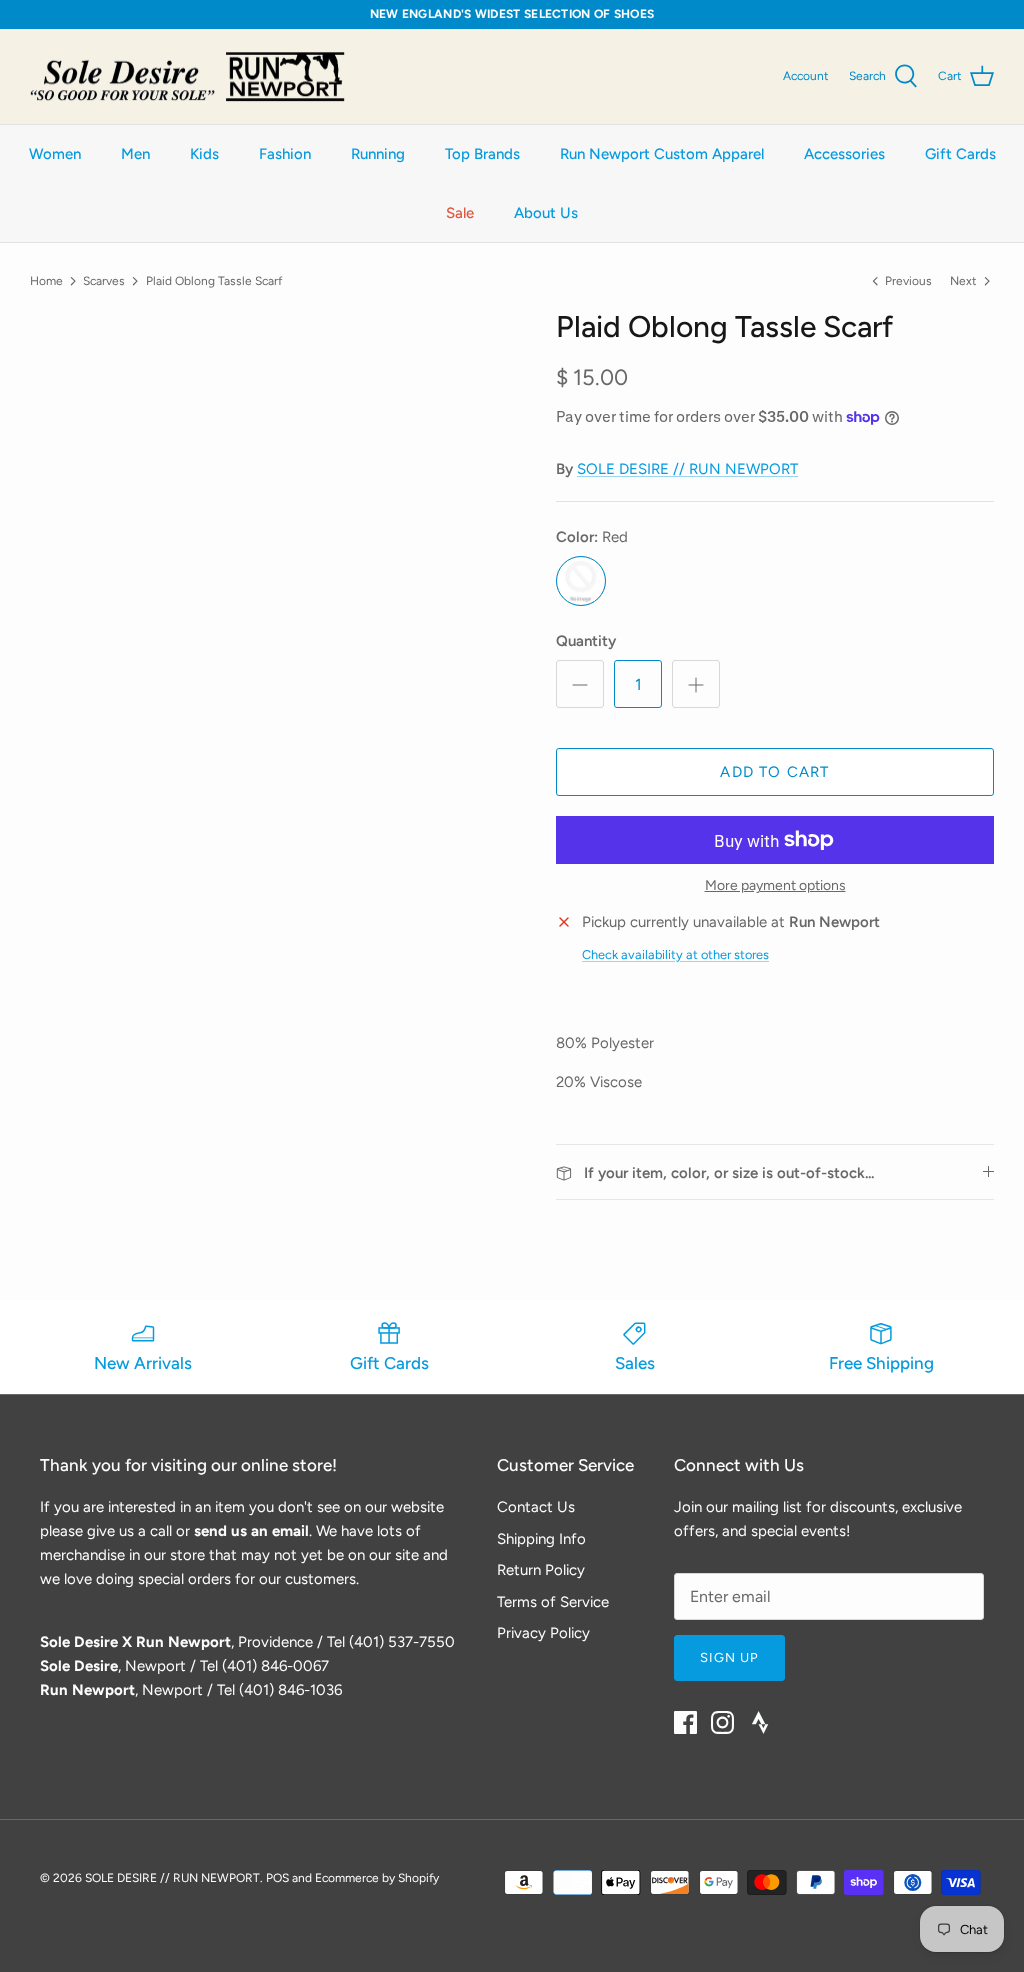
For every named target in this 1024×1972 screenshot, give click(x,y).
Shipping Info (541, 1539)
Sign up (729, 1657)
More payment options (775, 886)
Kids (204, 154)
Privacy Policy (543, 1633)
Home (46, 280)
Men (135, 154)
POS (277, 1878)
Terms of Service (553, 1602)
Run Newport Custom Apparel (662, 154)
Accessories (844, 154)
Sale (460, 213)
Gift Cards (960, 154)
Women (55, 154)
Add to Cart (774, 772)
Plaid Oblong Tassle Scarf (214, 280)
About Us (546, 213)
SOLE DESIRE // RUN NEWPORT (687, 469)
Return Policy (541, 1570)
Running (378, 154)
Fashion (285, 154)
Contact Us (536, 1507)
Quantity (586, 641)
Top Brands (482, 154)
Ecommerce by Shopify (377, 1878)
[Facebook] (685, 1722)
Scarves (104, 280)
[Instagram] (722, 1722)
